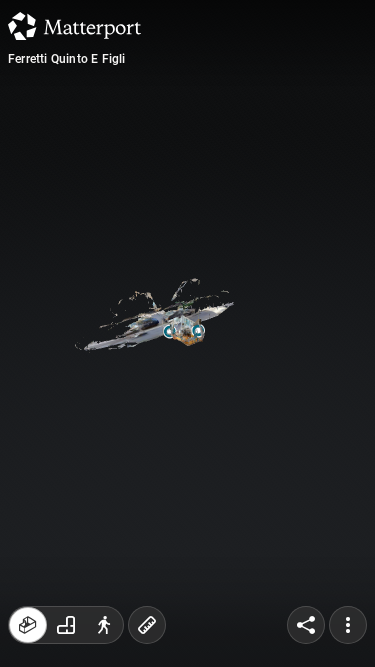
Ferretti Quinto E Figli (67, 59)
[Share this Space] (306, 625)
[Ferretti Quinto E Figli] (187, 333)
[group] (66, 625)
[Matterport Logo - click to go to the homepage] (74, 26)
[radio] (28, 625)
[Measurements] (147, 625)
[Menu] (348, 625)
